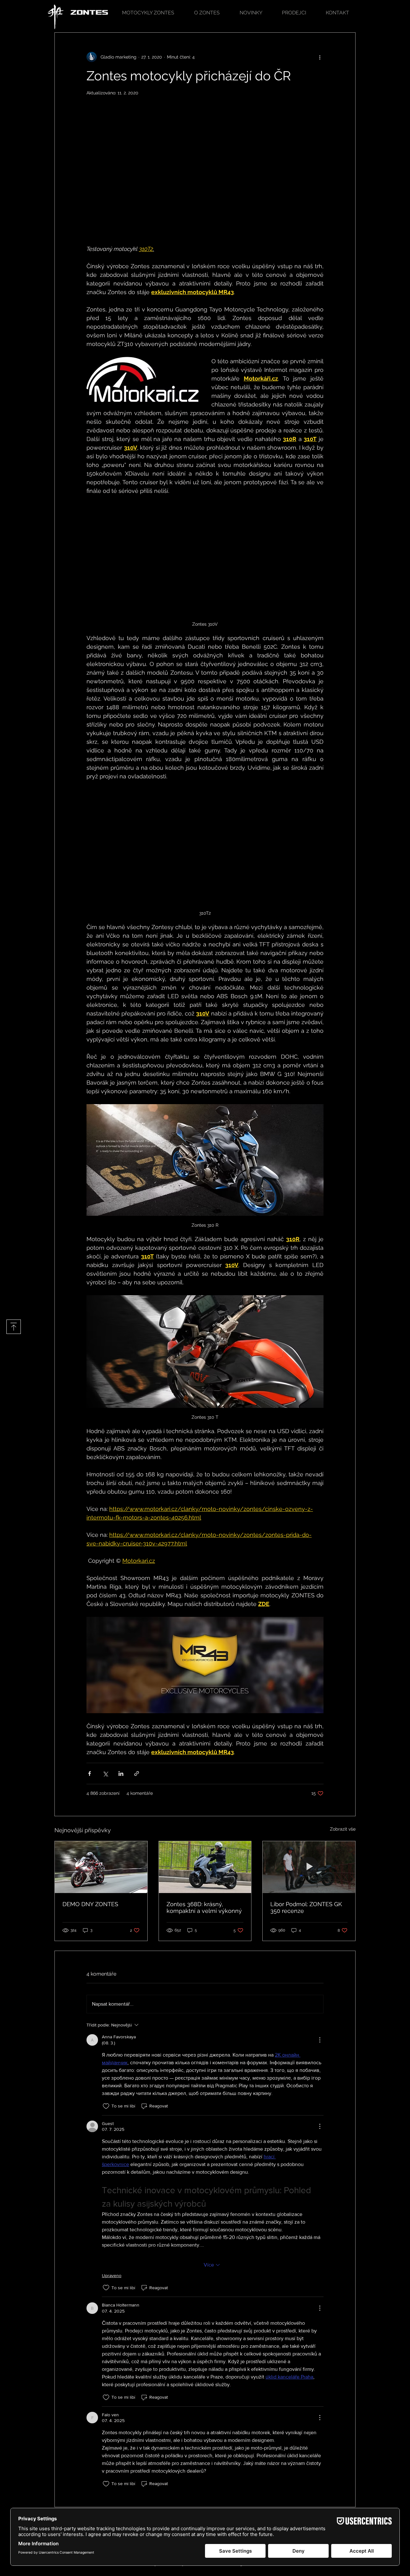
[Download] (14, 1327)
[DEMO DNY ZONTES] (101, 1867)
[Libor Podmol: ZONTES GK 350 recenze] (309, 1867)
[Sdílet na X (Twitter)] (105, 1774)
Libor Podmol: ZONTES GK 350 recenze (306, 1907)
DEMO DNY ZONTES (90, 1904)
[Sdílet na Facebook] (90, 1774)
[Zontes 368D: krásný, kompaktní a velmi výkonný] (205, 1867)
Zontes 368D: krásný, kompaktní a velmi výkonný (204, 1907)
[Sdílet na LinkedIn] (121, 1774)
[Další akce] (320, 57)
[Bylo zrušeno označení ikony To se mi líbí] (106, 2106)
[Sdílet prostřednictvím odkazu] (137, 1774)
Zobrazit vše (343, 1829)
